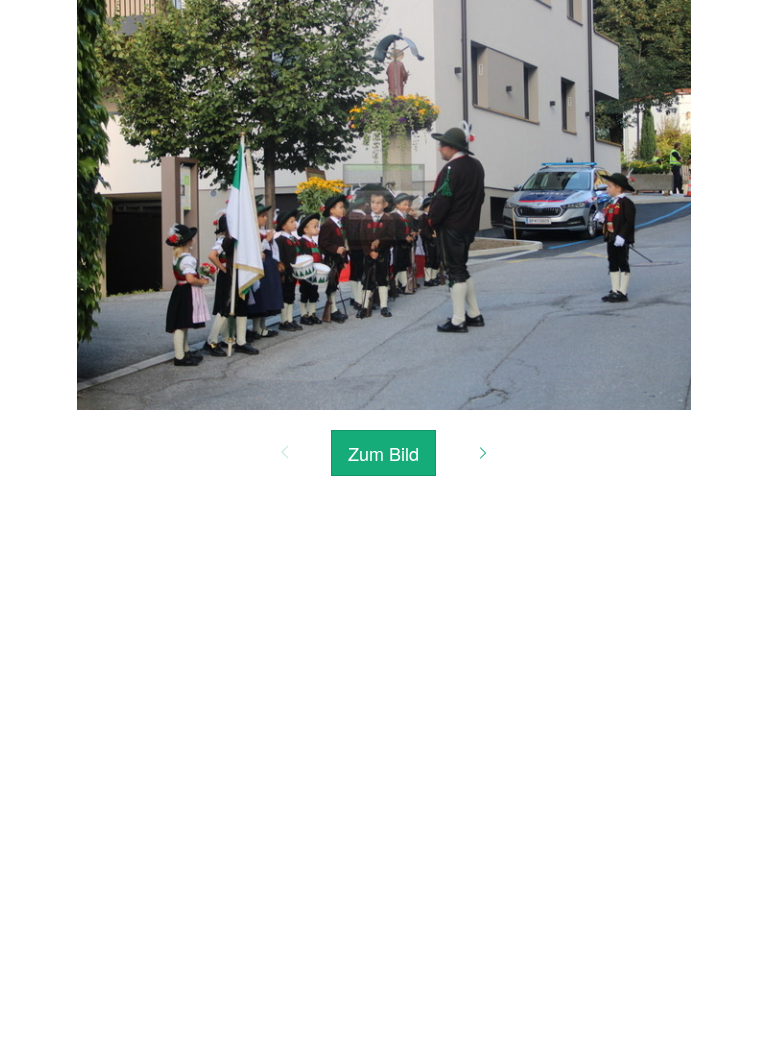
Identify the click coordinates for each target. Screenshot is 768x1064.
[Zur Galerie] (384, 203)
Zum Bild (383, 453)
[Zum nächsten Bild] (482, 453)
